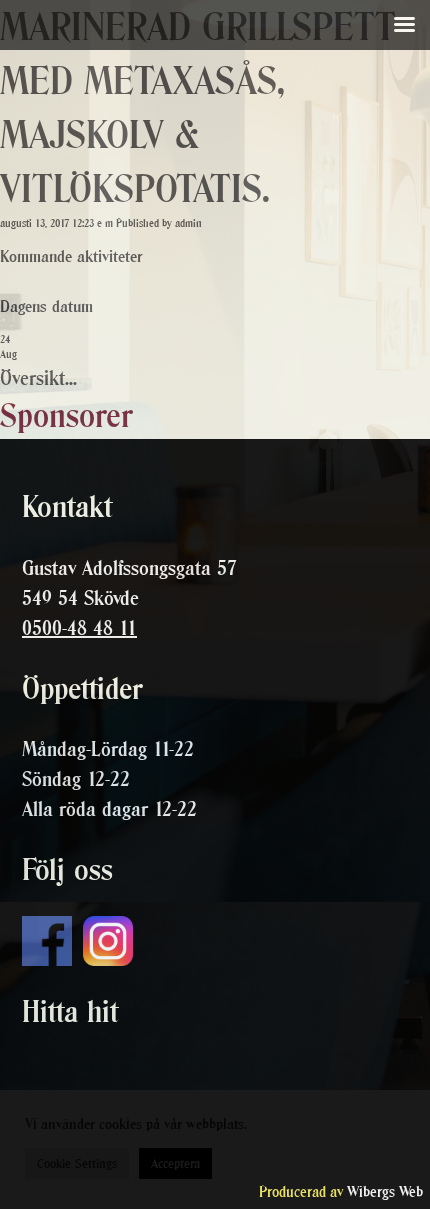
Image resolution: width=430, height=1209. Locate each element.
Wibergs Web (385, 1191)
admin (188, 223)
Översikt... (38, 378)
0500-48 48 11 (79, 628)
